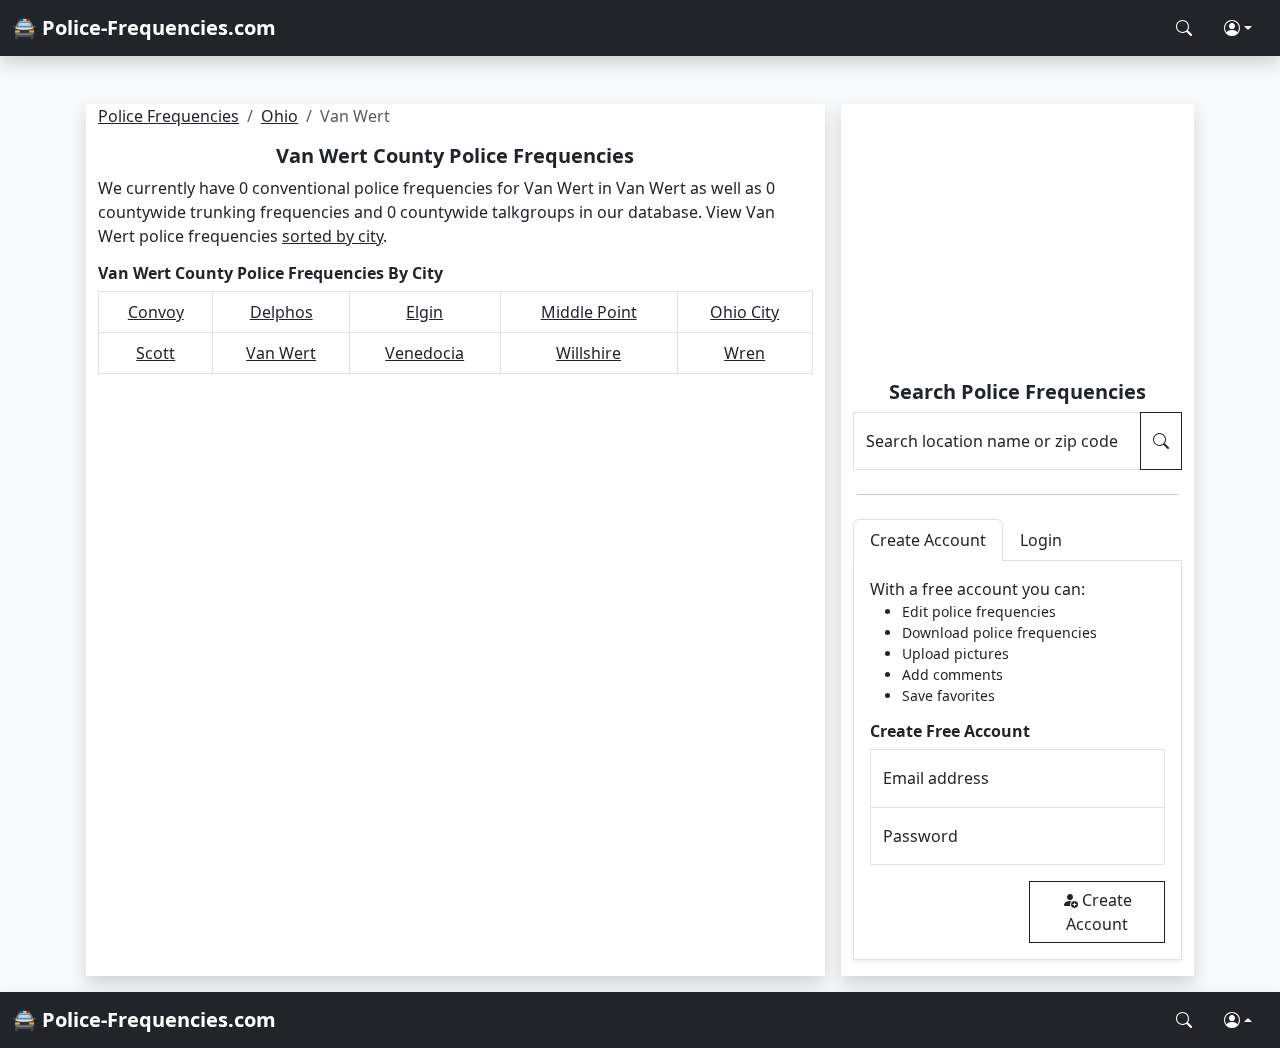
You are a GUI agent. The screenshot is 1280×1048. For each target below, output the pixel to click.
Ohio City (744, 312)
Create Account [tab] (928, 540)
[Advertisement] (1017, 245)
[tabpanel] (1017, 760)
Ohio (279, 116)
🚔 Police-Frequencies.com (144, 27)
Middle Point (589, 312)
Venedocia (424, 353)
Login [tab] (1041, 540)
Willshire (588, 353)
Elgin (424, 312)
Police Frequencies (168, 116)
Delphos (281, 312)
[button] (1238, 28)
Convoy (156, 312)
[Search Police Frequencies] (1184, 28)
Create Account (1099, 912)
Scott (155, 353)
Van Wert (281, 353)
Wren (744, 353)
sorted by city (332, 236)
